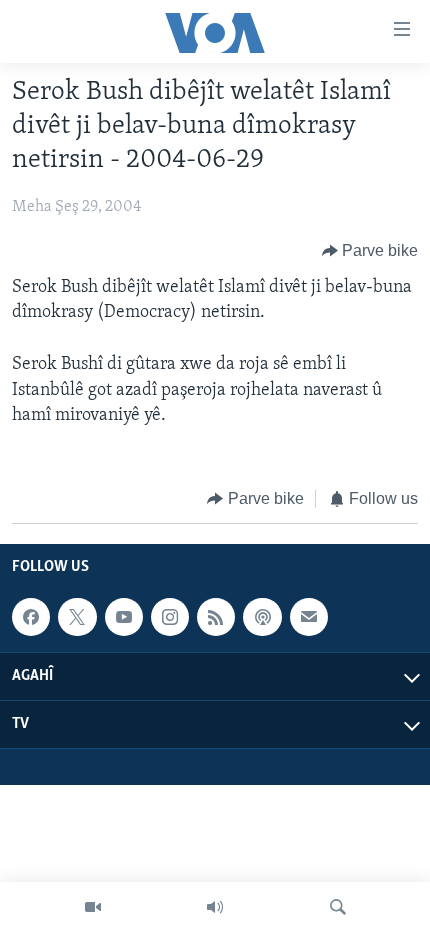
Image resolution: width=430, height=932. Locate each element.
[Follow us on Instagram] (170, 617)
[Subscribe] (309, 617)
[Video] (93, 907)
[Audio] (215, 907)
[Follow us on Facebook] (31, 617)
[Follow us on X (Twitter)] (77, 617)
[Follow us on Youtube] (124, 617)
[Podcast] (262, 617)
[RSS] (216, 617)
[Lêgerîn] (338, 907)
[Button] (370, 251)
